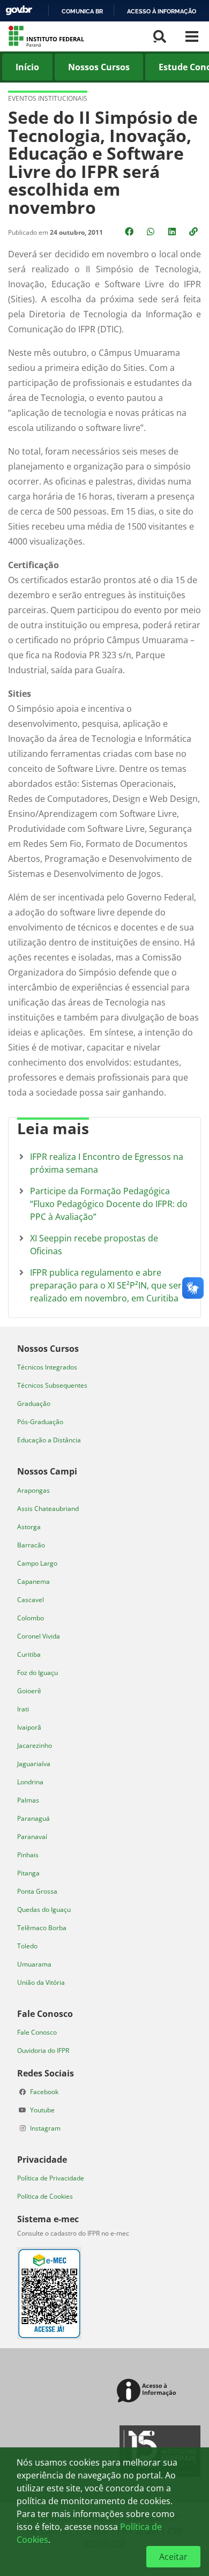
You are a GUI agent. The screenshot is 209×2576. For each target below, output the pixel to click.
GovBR (19, 10)
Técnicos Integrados (47, 1367)
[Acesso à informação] (148, 2391)
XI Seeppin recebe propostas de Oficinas (94, 1245)
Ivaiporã (29, 1727)
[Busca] (160, 36)
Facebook (44, 2092)
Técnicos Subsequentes (52, 1385)
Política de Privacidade (51, 2178)
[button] (195, 232)
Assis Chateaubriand (48, 1509)
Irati (23, 1709)
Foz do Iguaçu (38, 1673)
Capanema (33, 1581)
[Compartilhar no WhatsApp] (152, 232)
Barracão (31, 1545)
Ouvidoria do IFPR (43, 2050)
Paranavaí (32, 1837)
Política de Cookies (45, 2196)
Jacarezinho (35, 1745)
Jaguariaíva (34, 1764)
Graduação (34, 1404)
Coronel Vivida (39, 1636)
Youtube (42, 2110)
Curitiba (29, 1654)
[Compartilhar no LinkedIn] (173, 232)
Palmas (28, 1800)
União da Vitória (41, 1982)
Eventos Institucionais (48, 98)
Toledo (27, 1946)
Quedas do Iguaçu (44, 1909)
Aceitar (173, 2557)
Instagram (45, 2128)
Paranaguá (33, 1818)
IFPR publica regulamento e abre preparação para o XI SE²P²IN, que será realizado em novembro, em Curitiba (108, 1285)
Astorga (29, 1527)
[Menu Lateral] (192, 36)
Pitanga (28, 1873)
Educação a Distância (49, 1440)
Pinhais (28, 1855)
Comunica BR (82, 11)
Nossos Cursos (99, 67)
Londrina (30, 1782)
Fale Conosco (37, 2032)
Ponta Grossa (37, 1891)
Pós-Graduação (40, 1422)
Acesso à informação (162, 11)
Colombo (31, 1618)
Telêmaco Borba (42, 1928)
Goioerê (29, 1691)
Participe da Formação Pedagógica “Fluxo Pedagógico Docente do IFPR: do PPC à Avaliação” (109, 1204)
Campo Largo (37, 1563)
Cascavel (31, 1600)
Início (27, 67)
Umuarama (34, 1964)
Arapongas (33, 1490)
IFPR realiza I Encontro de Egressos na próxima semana (107, 1163)
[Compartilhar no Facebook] (130, 232)
